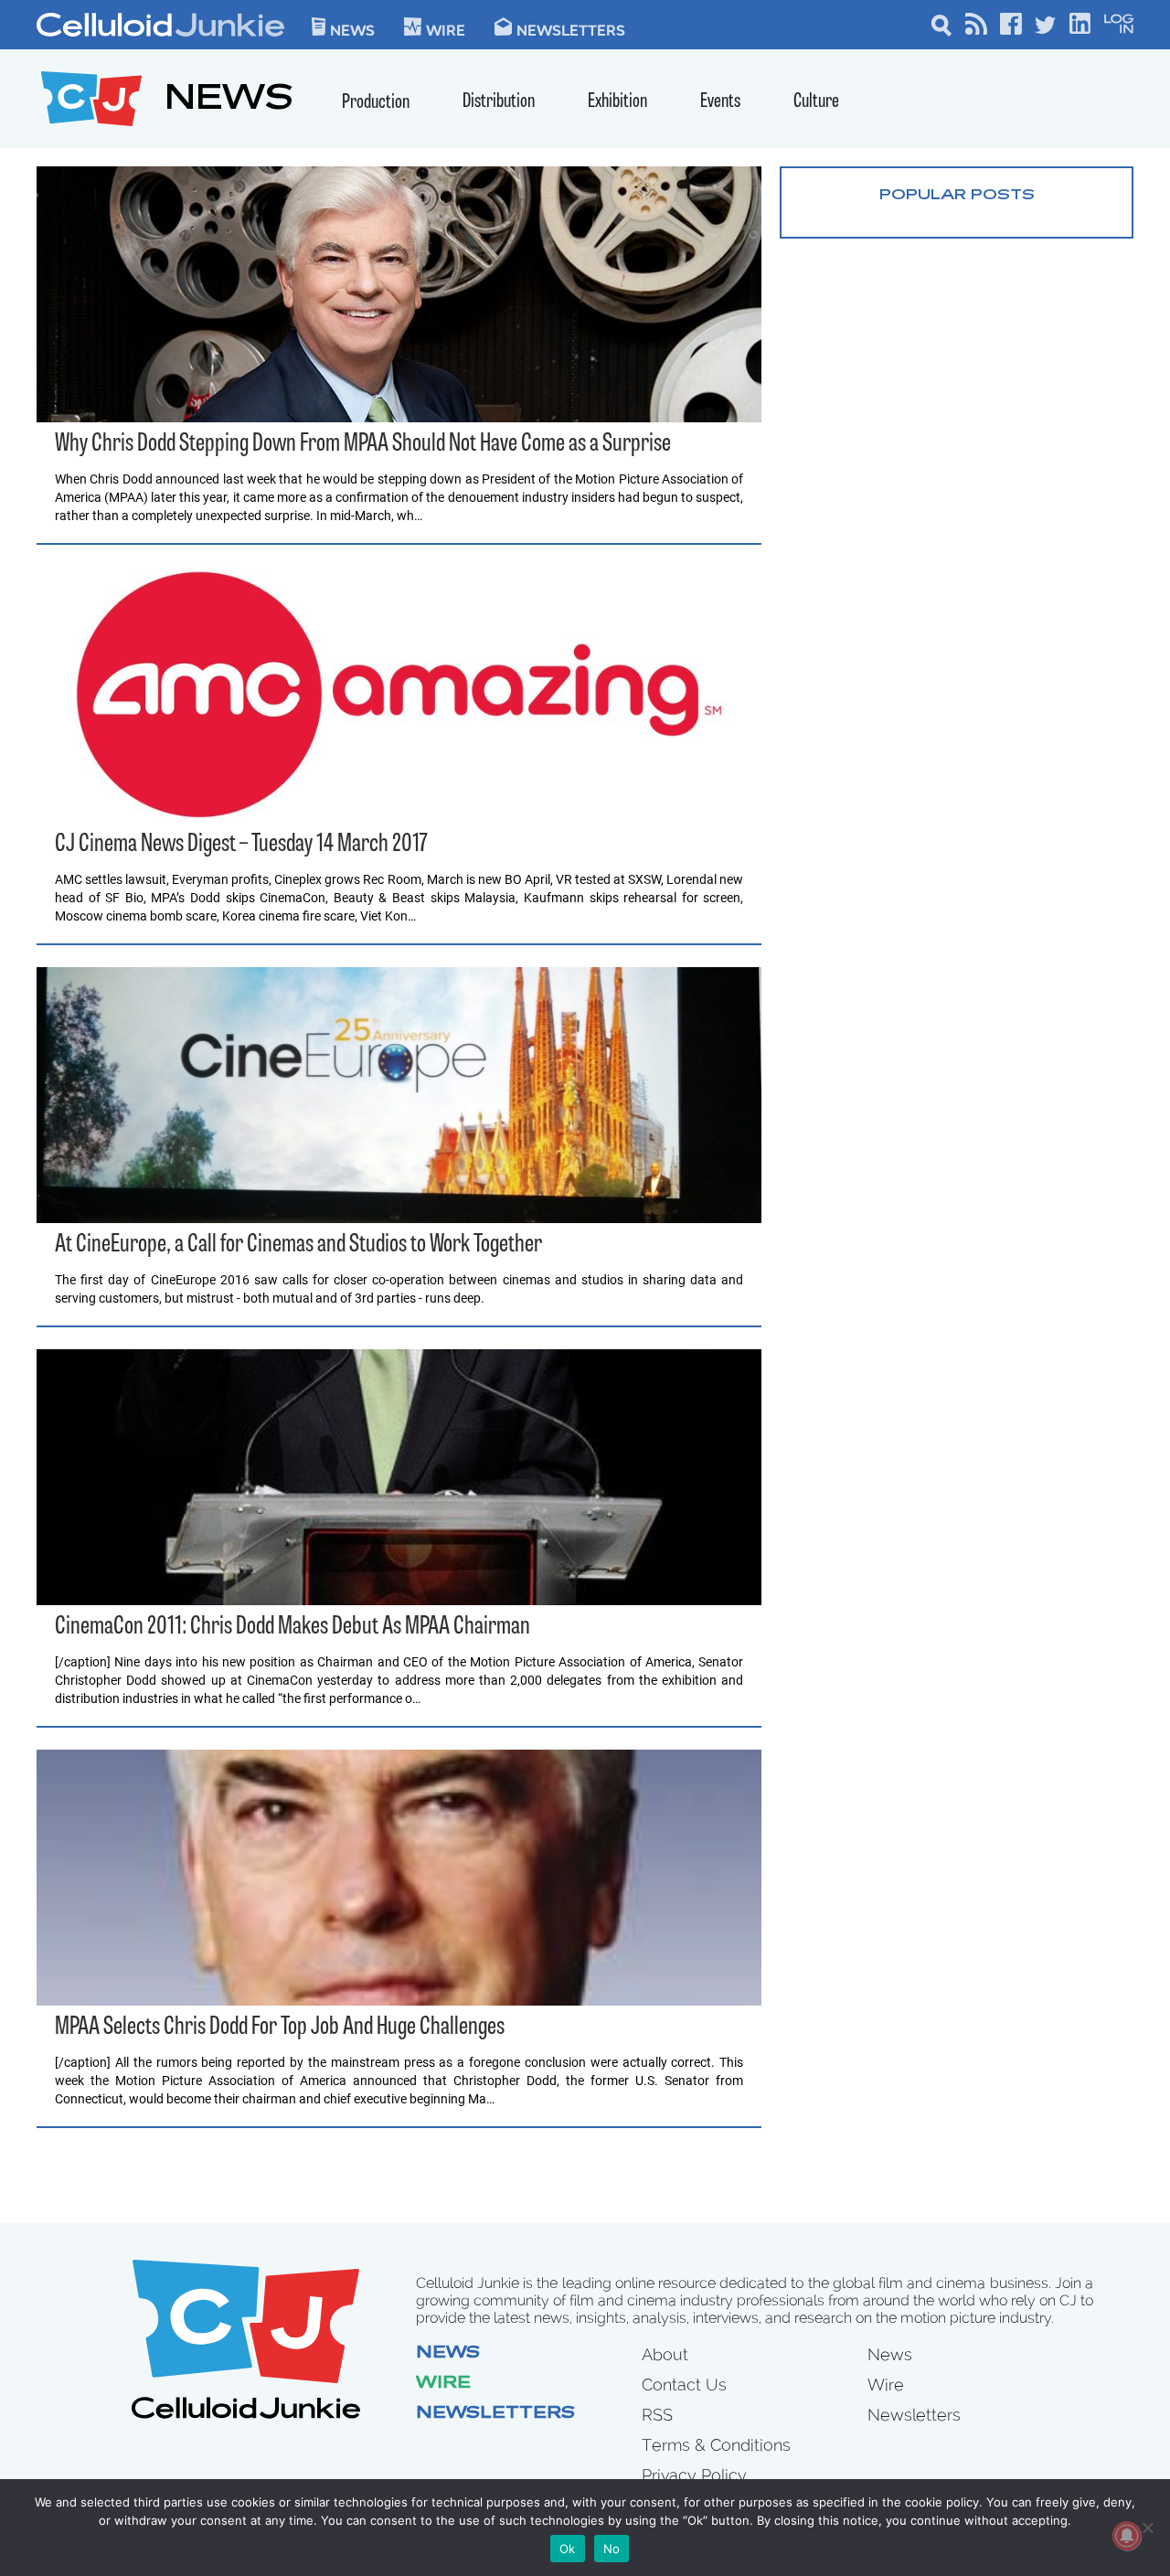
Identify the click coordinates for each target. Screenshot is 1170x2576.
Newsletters (571, 29)
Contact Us (684, 2384)
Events (720, 102)
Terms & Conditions (716, 2445)
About (665, 2354)
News (352, 29)
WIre (446, 29)
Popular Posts (957, 196)
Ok (568, 2549)
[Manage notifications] (1127, 2536)
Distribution (499, 102)
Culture (816, 102)
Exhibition (617, 102)
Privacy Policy (694, 2475)
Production (376, 103)
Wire (443, 2384)
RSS (657, 2415)
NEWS (229, 101)
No (612, 2549)
